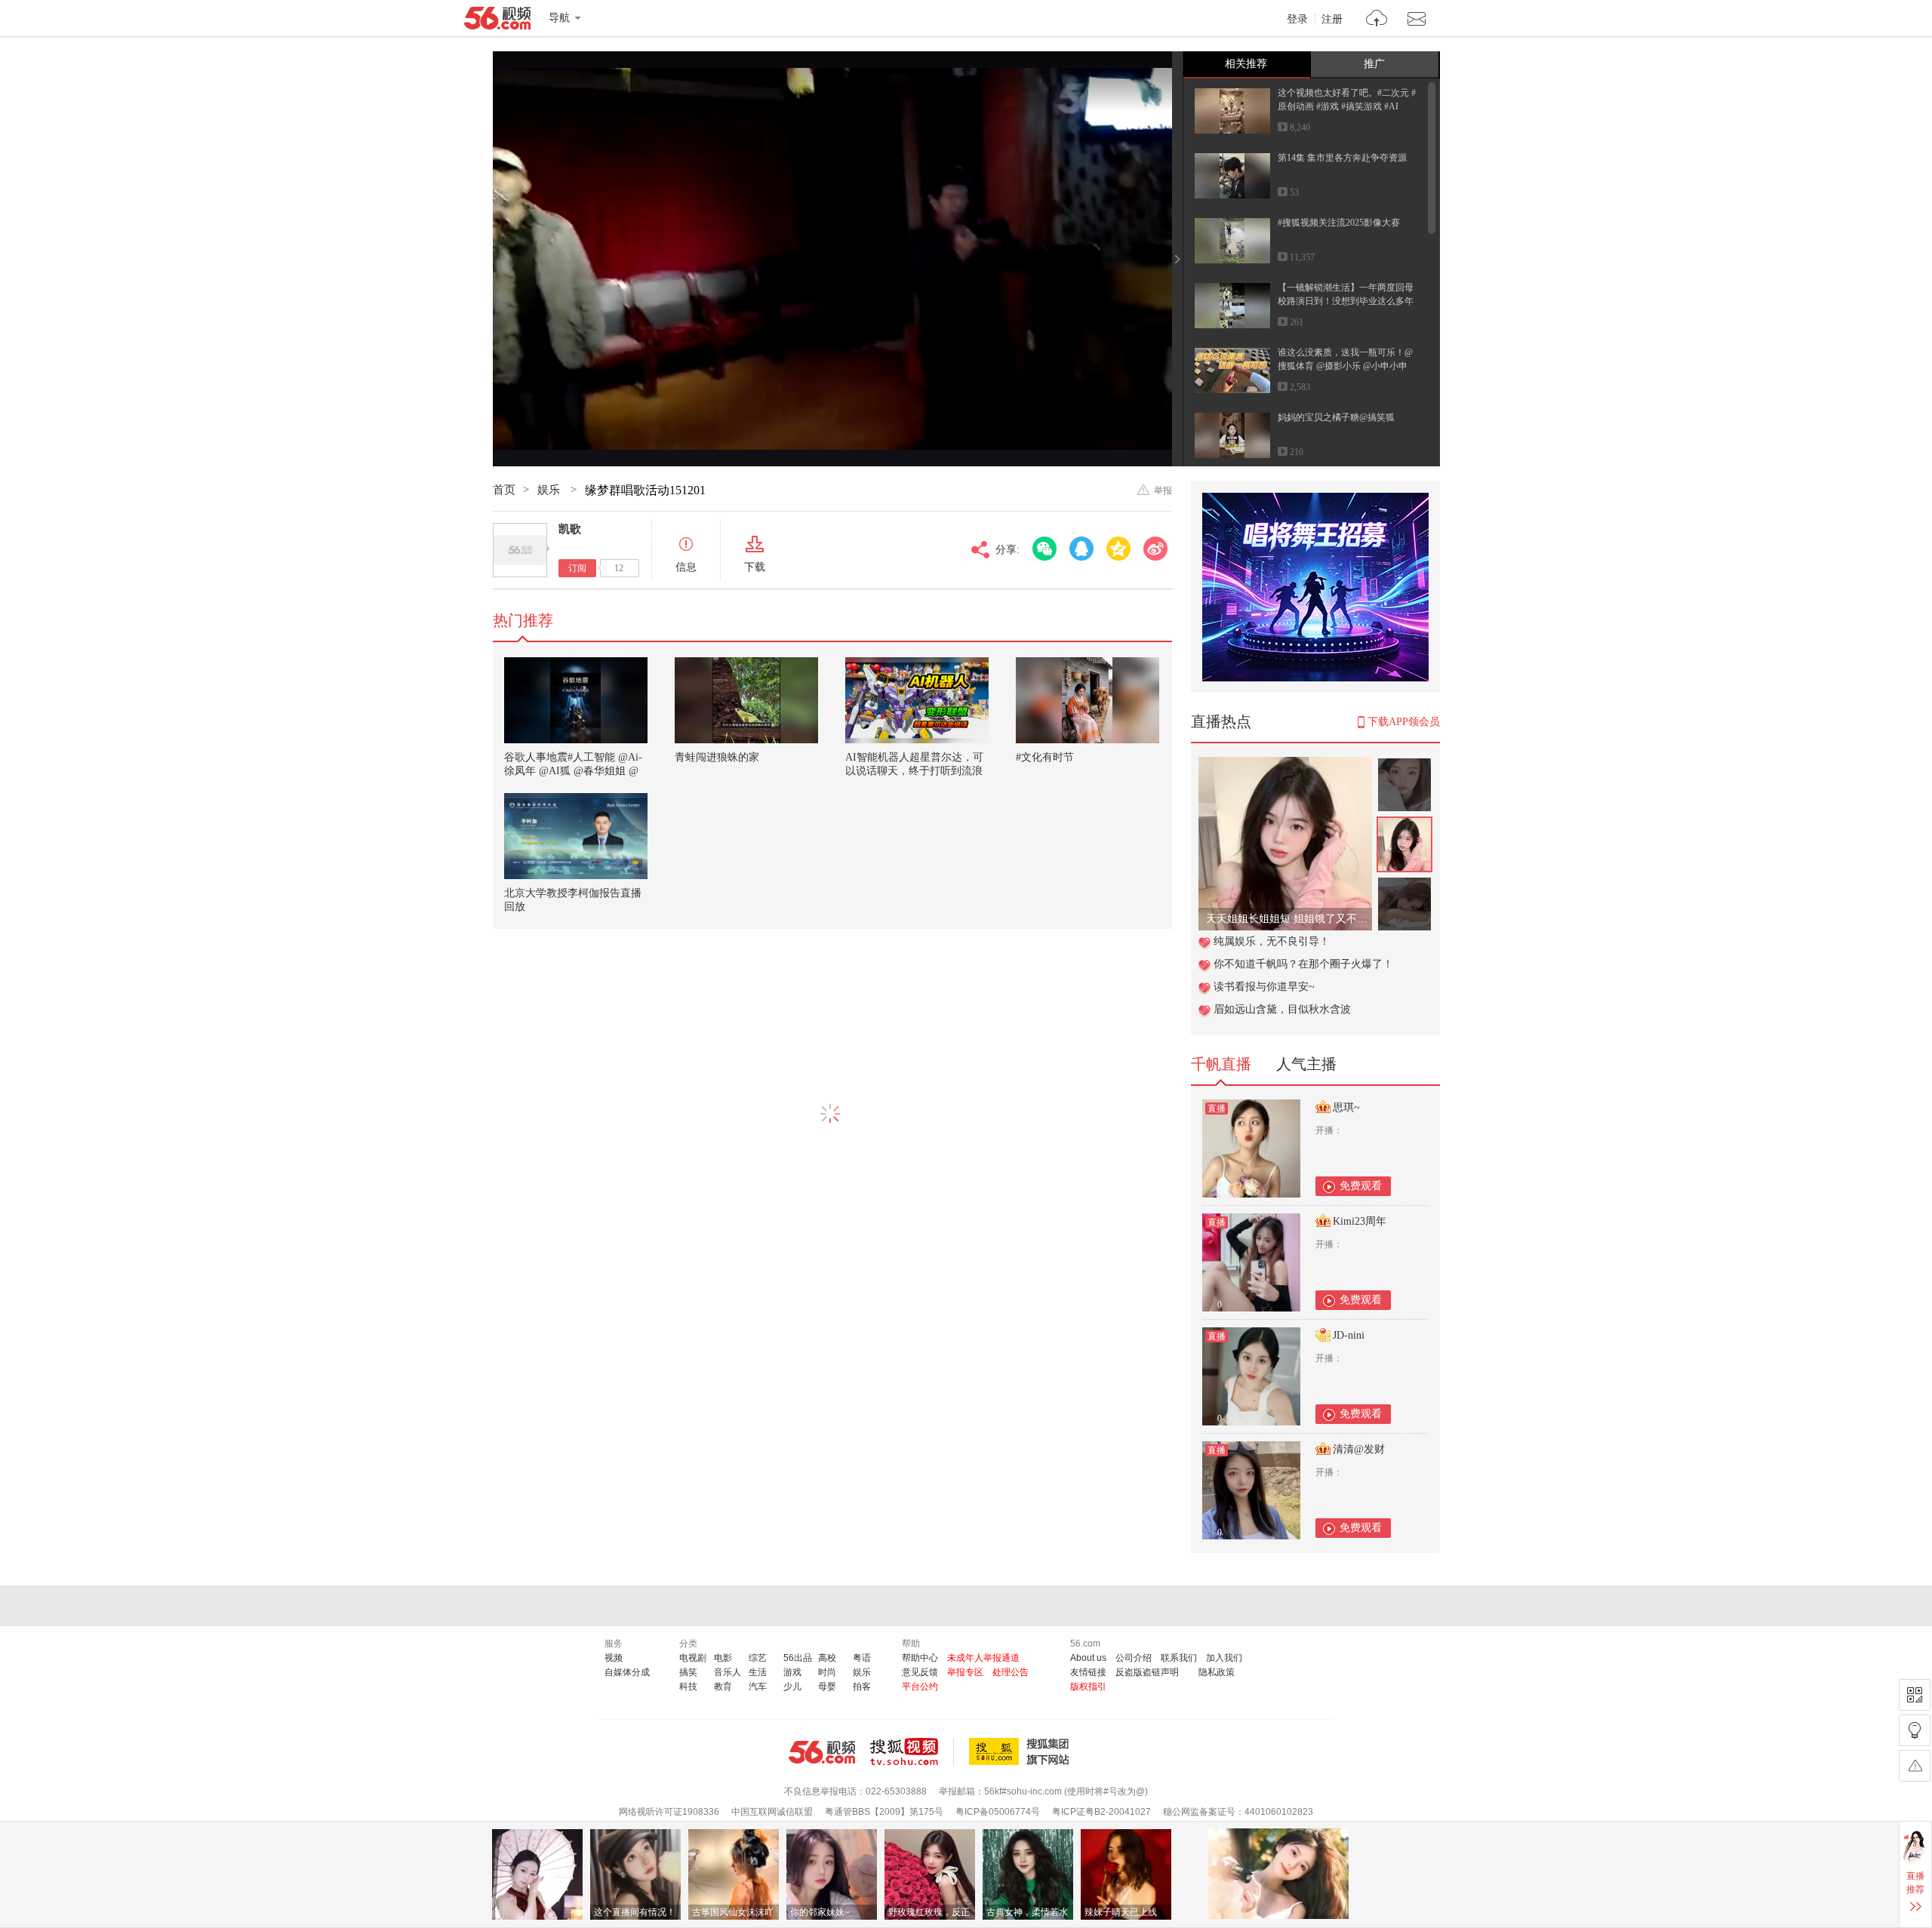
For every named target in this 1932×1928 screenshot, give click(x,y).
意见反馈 (920, 1672)
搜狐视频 (912, 1751)
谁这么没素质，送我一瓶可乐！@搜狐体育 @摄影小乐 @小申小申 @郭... (1345, 366)
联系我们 (1179, 1658)
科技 (688, 1687)
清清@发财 (1359, 1449)
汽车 (758, 1687)
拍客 (862, 1687)
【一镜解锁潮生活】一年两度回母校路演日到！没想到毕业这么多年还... (1346, 301)
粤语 (862, 1658)
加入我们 (1224, 1658)
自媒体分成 (627, 1672)
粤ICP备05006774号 (998, 1812)
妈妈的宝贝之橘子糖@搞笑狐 (1336, 417)
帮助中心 (920, 1658)
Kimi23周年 (1360, 1221)
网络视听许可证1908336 (669, 1812)
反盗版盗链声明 (1147, 1672)
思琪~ (1346, 1107)
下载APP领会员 (1404, 722)
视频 (614, 1658)
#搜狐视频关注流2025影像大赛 (1339, 223)
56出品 (798, 1658)
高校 (827, 1658)
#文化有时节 (1045, 757)
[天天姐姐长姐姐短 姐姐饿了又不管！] (1285, 765)
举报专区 (965, 1672)
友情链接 (1088, 1672)
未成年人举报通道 (983, 1658)
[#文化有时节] (1088, 700)
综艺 (758, 1658)
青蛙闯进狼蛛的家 (717, 757)
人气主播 (1306, 1064)
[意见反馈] (1915, 1766)
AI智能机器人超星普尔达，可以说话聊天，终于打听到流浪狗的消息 (914, 771)
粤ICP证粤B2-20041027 (1101, 1812)
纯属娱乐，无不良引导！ (1272, 941)
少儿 (792, 1687)
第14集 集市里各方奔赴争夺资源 (1342, 158)
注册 (1332, 20)
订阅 (577, 568)
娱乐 (550, 490)
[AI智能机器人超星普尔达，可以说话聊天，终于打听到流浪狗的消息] (917, 700)
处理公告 (1011, 1672)
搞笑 (688, 1672)
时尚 (827, 1672)
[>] (1377, 20)
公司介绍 (1134, 1658)
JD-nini (1349, 1335)
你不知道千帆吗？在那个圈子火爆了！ (1303, 964)
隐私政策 (1217, 1672)
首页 (504, 490)
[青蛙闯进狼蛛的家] (746, 700)
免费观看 (1361, 1186)
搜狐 (1022, 1751)
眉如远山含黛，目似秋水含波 (1282, 1009)
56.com (497, 21)
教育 (723, 1687)
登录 (1297, 20)
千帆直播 (1221, 1064)
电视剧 (693, 1658)
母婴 (827, 1687)
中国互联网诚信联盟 (772, 1812)
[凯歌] (520, 550)
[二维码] (1915, 1695)
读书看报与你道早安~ (1264, 987)
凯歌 (570, 529)
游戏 (792, 1672)
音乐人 (728, 1672)
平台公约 (920, 1687)
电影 (723, 1658)
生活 (758, 1672)
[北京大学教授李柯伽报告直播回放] (576, 836)
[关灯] (1915, 1730)
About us (1088, 1658)
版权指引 (1088, 1687)
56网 (822, 1752)
